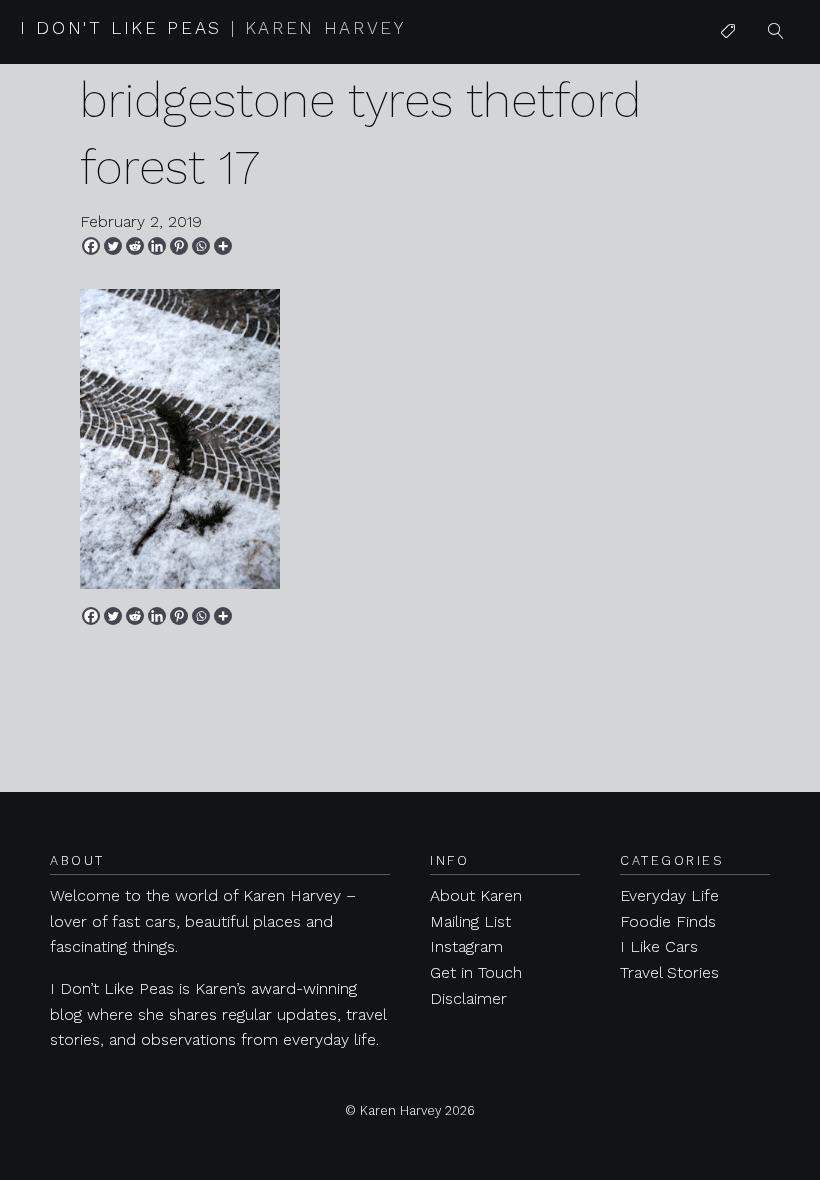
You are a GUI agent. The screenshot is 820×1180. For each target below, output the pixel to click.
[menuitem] (728, 32)
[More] (223, 246)
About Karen (476, 895)
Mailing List (470, 921)
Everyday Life (669, 895)
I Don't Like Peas (213, 28)
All (729, 71)
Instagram (466, 946)
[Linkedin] (157, 246)
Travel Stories (669, 972)
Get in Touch (476, 972)
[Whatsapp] (201, 246)
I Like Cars (759, 186)
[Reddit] (135, 246)
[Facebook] (91, 246)
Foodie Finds (668, 921)
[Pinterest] (179, 246)
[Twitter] (113, 246)
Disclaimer (468, 998)
